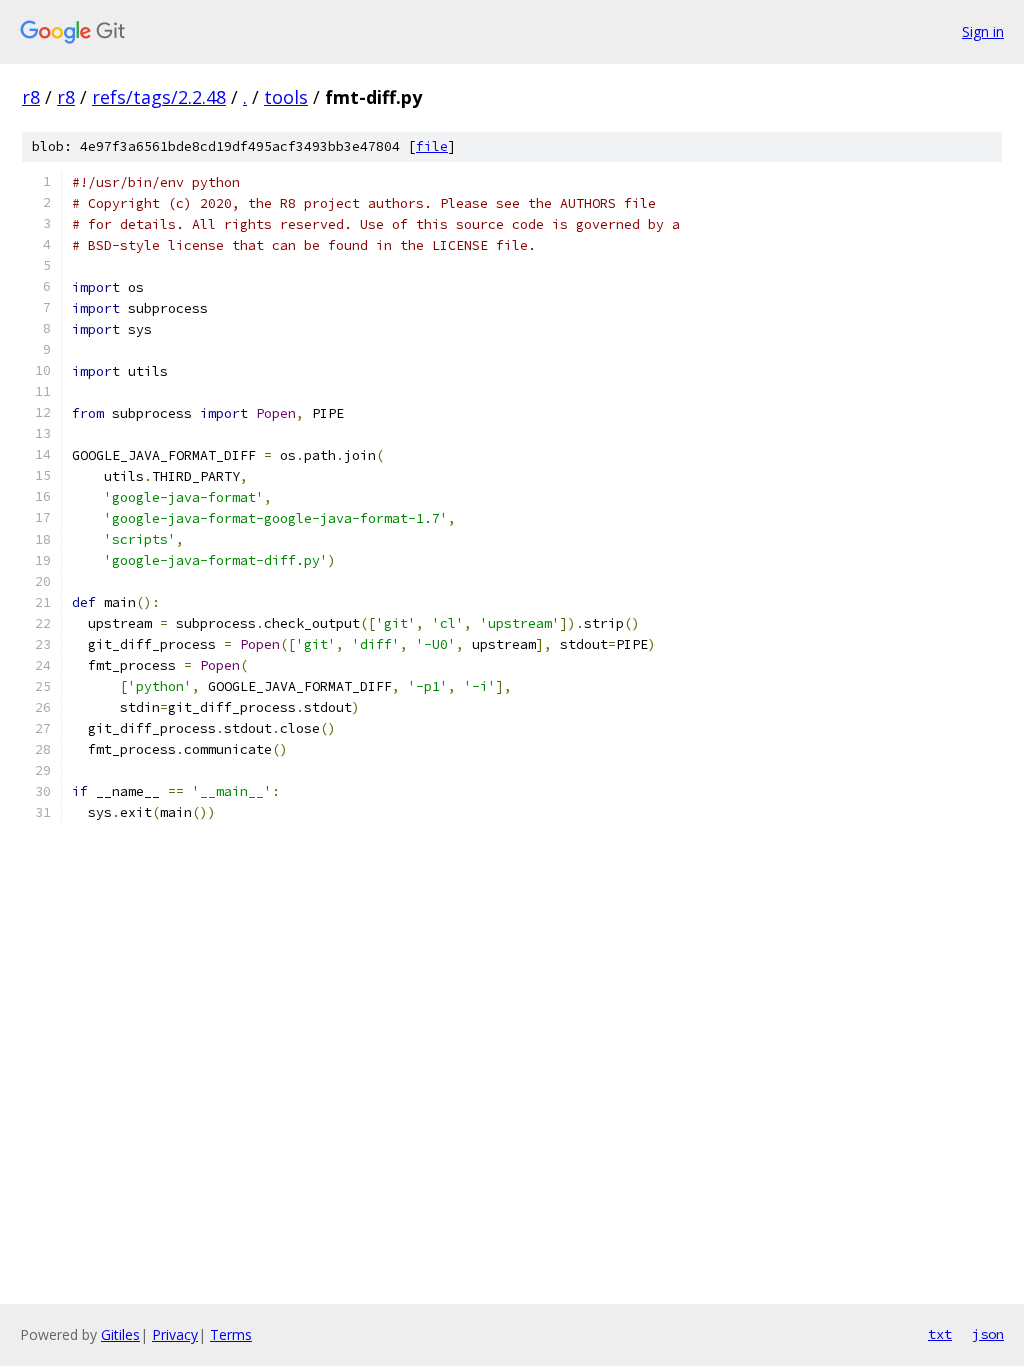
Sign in (983, 31)
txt (940, 1334)
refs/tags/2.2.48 (159, 97)
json (988, 1334)
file (432, 146)
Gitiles (120, 1334)
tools (286, 97)
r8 (31, 97)
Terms (231, 1334)
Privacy (175, 1334)
